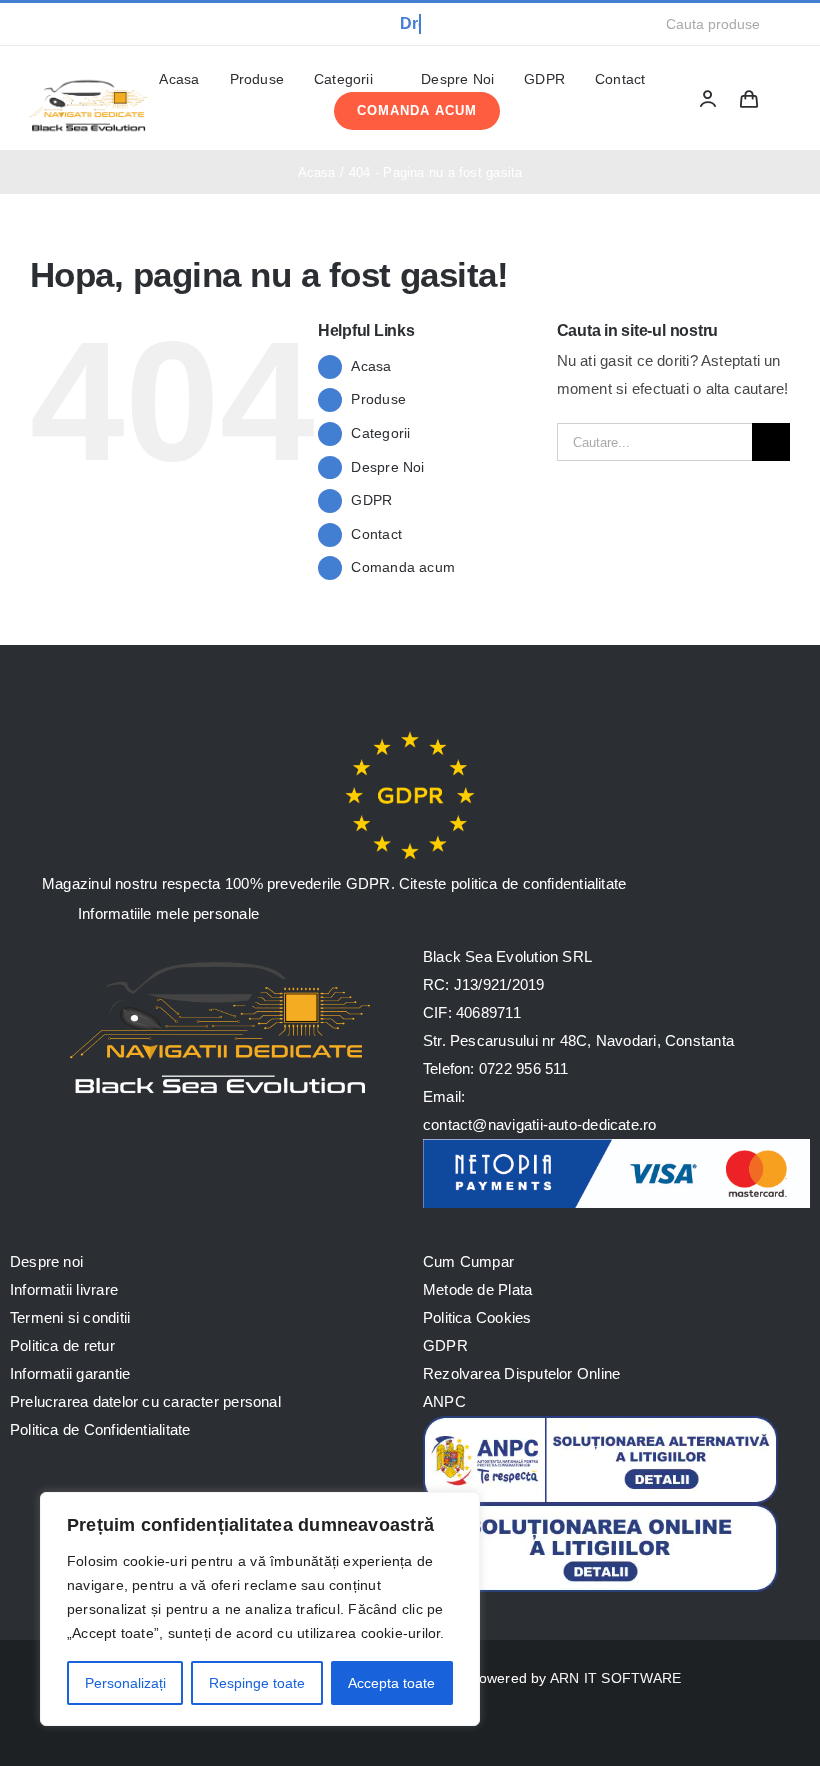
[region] (260, 1609)
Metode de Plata (477, 1289)
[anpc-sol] (600, 1511)
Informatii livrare (64, 1289)
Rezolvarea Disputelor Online (521, 1373)
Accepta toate (391, 1683)
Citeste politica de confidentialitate (512, 883)
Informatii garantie (70, 1373)
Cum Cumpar (468, 1261)
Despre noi (46, 1261)
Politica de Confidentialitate (100, 1429)
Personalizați (125, 1683)
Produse (378, 399)
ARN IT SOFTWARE (615, 1678)
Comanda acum (403, 567)
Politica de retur (62, 1345)
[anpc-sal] (600, 1423)
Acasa (371, 366)
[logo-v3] (88, 80)
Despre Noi (387, 467)
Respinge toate (257, 1683)
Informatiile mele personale (166, 913)
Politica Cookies (477, 1317)
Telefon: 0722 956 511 (496, 1068)
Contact (376, 534)
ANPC (444, 1401)
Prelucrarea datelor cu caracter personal (145, 1401)
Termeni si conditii (70, 1317)
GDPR (371, 500)
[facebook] (36, 24)
